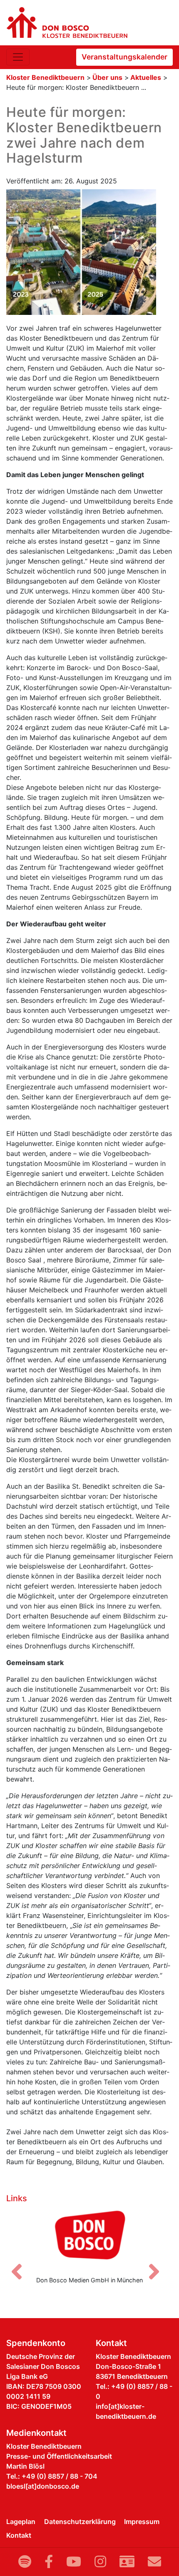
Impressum (142, 2522)
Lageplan (21, 2522)
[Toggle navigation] (18, 57)
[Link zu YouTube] (74, 2562)
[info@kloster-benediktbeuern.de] (154, 2562)
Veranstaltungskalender (124, 57)
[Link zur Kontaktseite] (127, 2562)
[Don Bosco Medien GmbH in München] (89, 2238)
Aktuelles (146, 77)
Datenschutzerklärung (80, 2522)
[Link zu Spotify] (25, 2562)
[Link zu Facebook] (49, 2562)
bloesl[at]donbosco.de (43, 2486)
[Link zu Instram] (100, 2562)
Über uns (107, 77)
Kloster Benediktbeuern (45, 77)
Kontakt (19, 2535)
